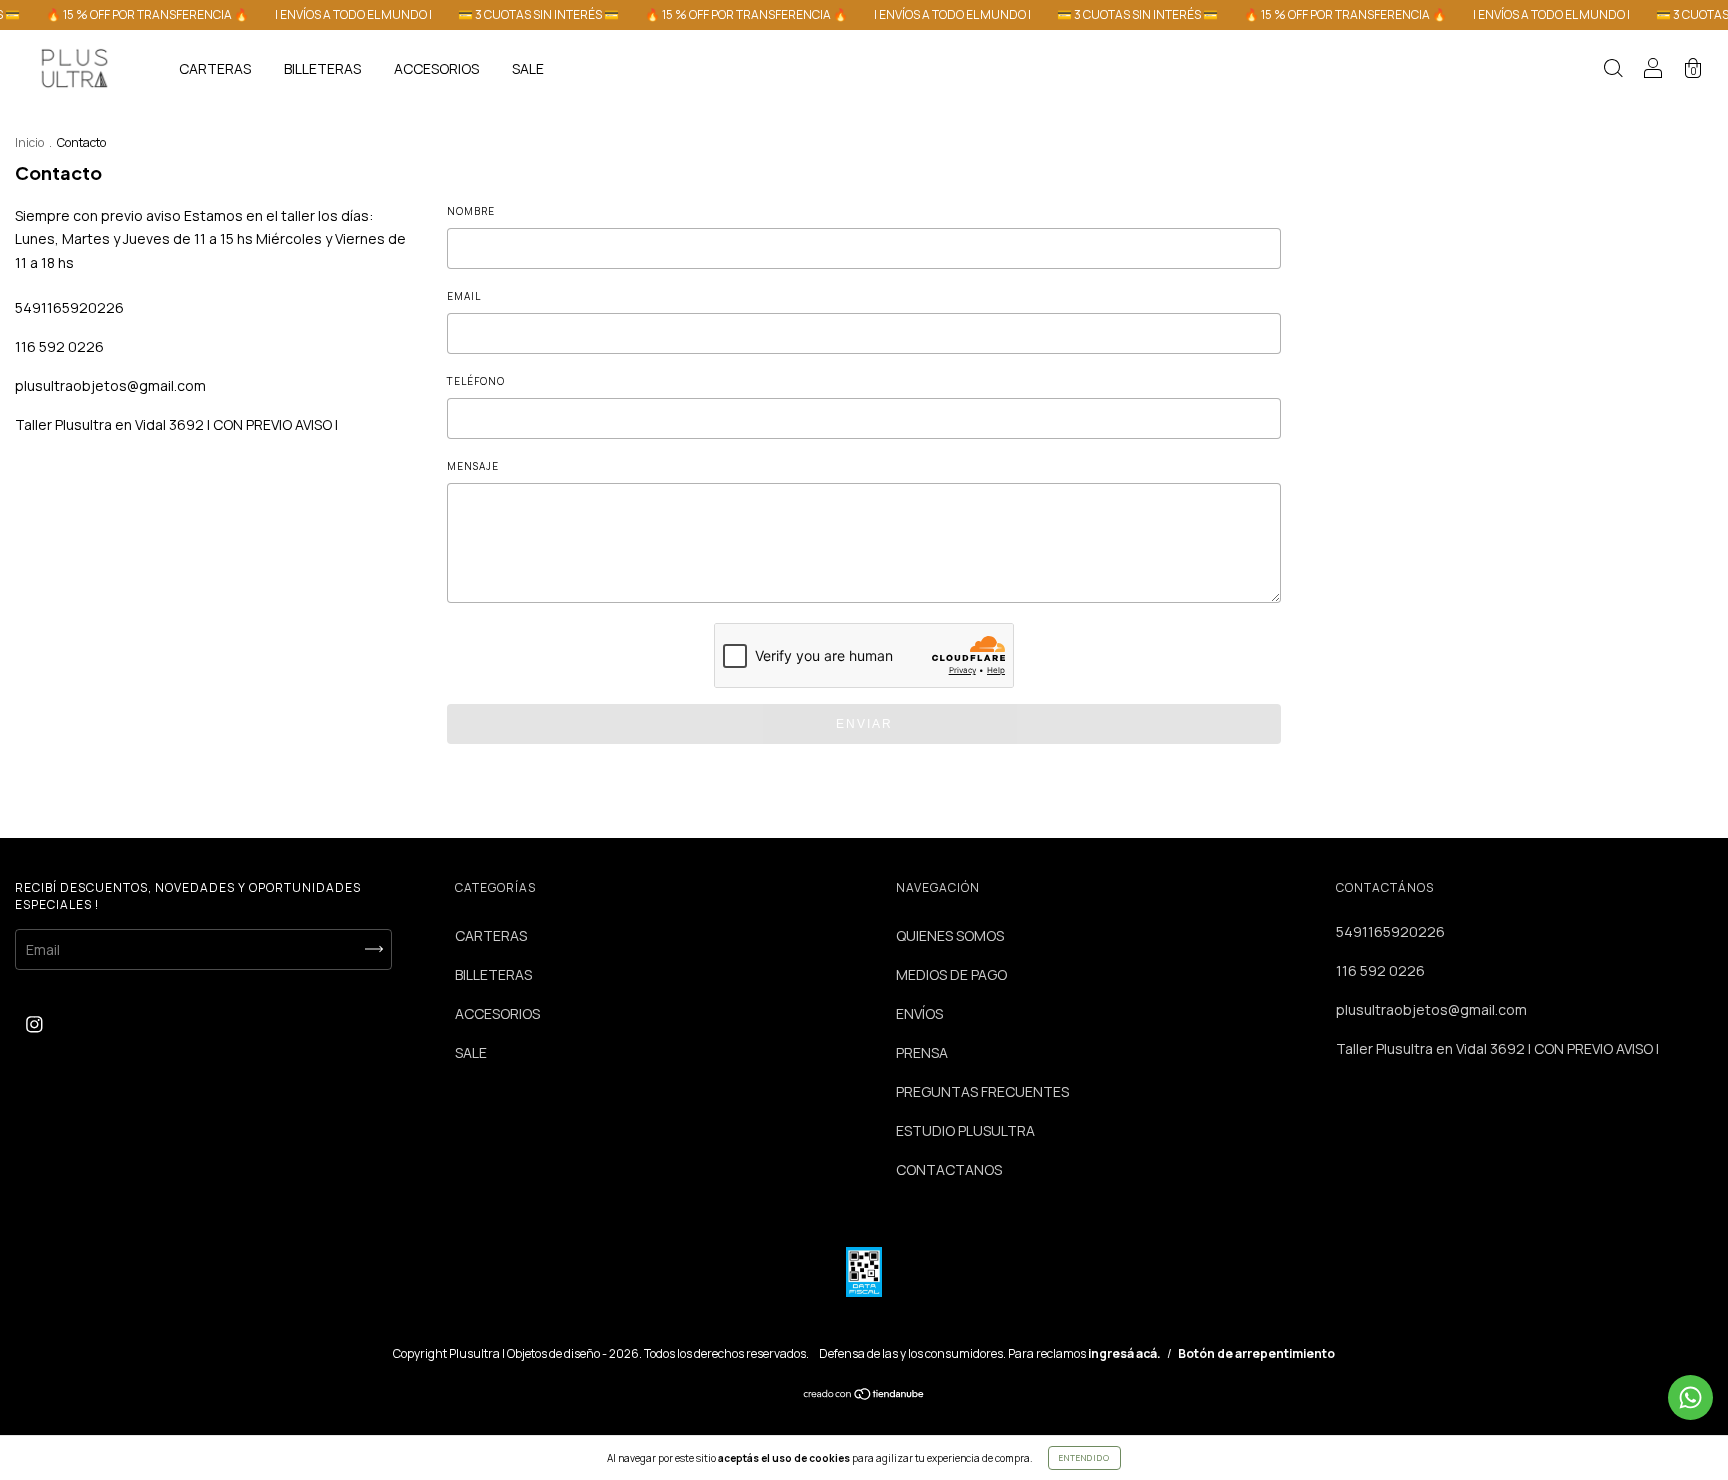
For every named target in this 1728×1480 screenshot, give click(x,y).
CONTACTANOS (949, 1169)
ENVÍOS (919, 1013)
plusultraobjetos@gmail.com (110, 385)
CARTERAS (215, 68)
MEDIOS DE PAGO (951, 974)
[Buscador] (1613, 70)
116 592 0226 (59, 346)
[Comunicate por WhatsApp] (1690, 1397)
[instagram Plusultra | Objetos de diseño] (34, 1023)
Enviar (864, 724)
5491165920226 (69, 307)
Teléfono (476, 381)
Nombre (471, 211)
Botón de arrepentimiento (1256, 1353)
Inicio (29, 142)
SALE (528, 68)
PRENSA (922, 1052)
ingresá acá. (1124, 1353)
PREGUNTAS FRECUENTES (982, 1091)
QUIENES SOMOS (950, 935)
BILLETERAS (322, 68)
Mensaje (473, 466)
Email (464, 296)
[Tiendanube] (864, 1395)
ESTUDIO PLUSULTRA (965, 1130)
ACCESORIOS (436, 68)
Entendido (1084, 1457)
